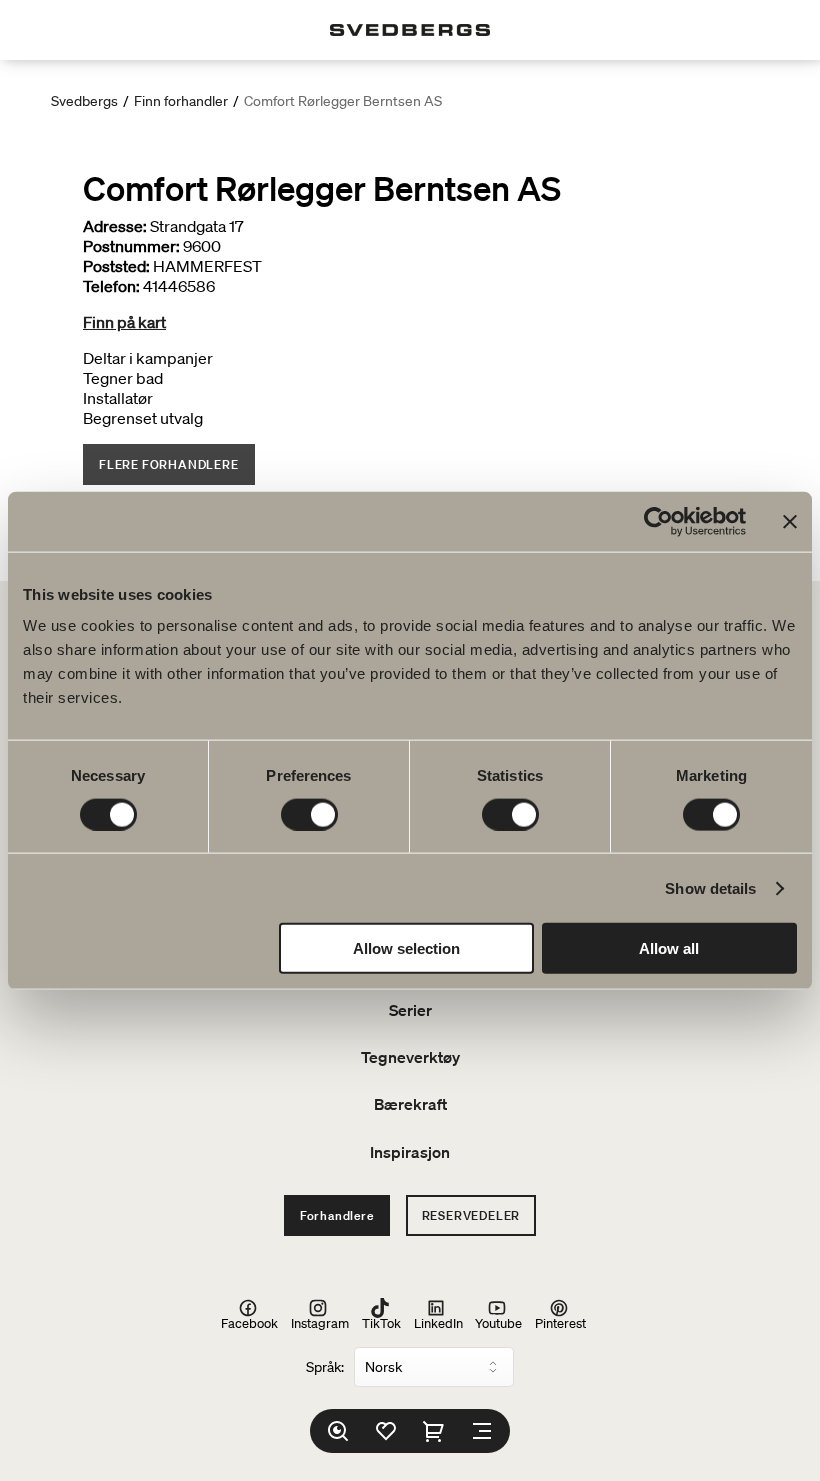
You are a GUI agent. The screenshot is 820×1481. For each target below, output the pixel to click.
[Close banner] (790, 521)
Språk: (325, 1367)
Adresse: (115, 226)
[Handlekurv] (434, 1431)
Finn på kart (124, 322)
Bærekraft (410, 1104)
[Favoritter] (386, 1431)
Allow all (669, 948)
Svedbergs (84, 101)
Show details (710, 887)
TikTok (381, 1322)
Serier (410, 1010)
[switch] (309, 814)
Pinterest (560, 1322)
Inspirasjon (410, 1152)
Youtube (498, 1322)
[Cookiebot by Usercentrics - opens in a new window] (658, 521)
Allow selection (406, 948)
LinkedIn (438, 1322)
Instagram (320, 1322)
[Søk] (338, 1431)
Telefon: (111, 286)
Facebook (249, 1322)
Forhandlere (337, 1215)
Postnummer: (131, 246)
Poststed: (116, 266)
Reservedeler (471, 1215)
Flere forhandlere (169, 464)
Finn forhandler (181, 101)
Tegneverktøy (410, 1057)
